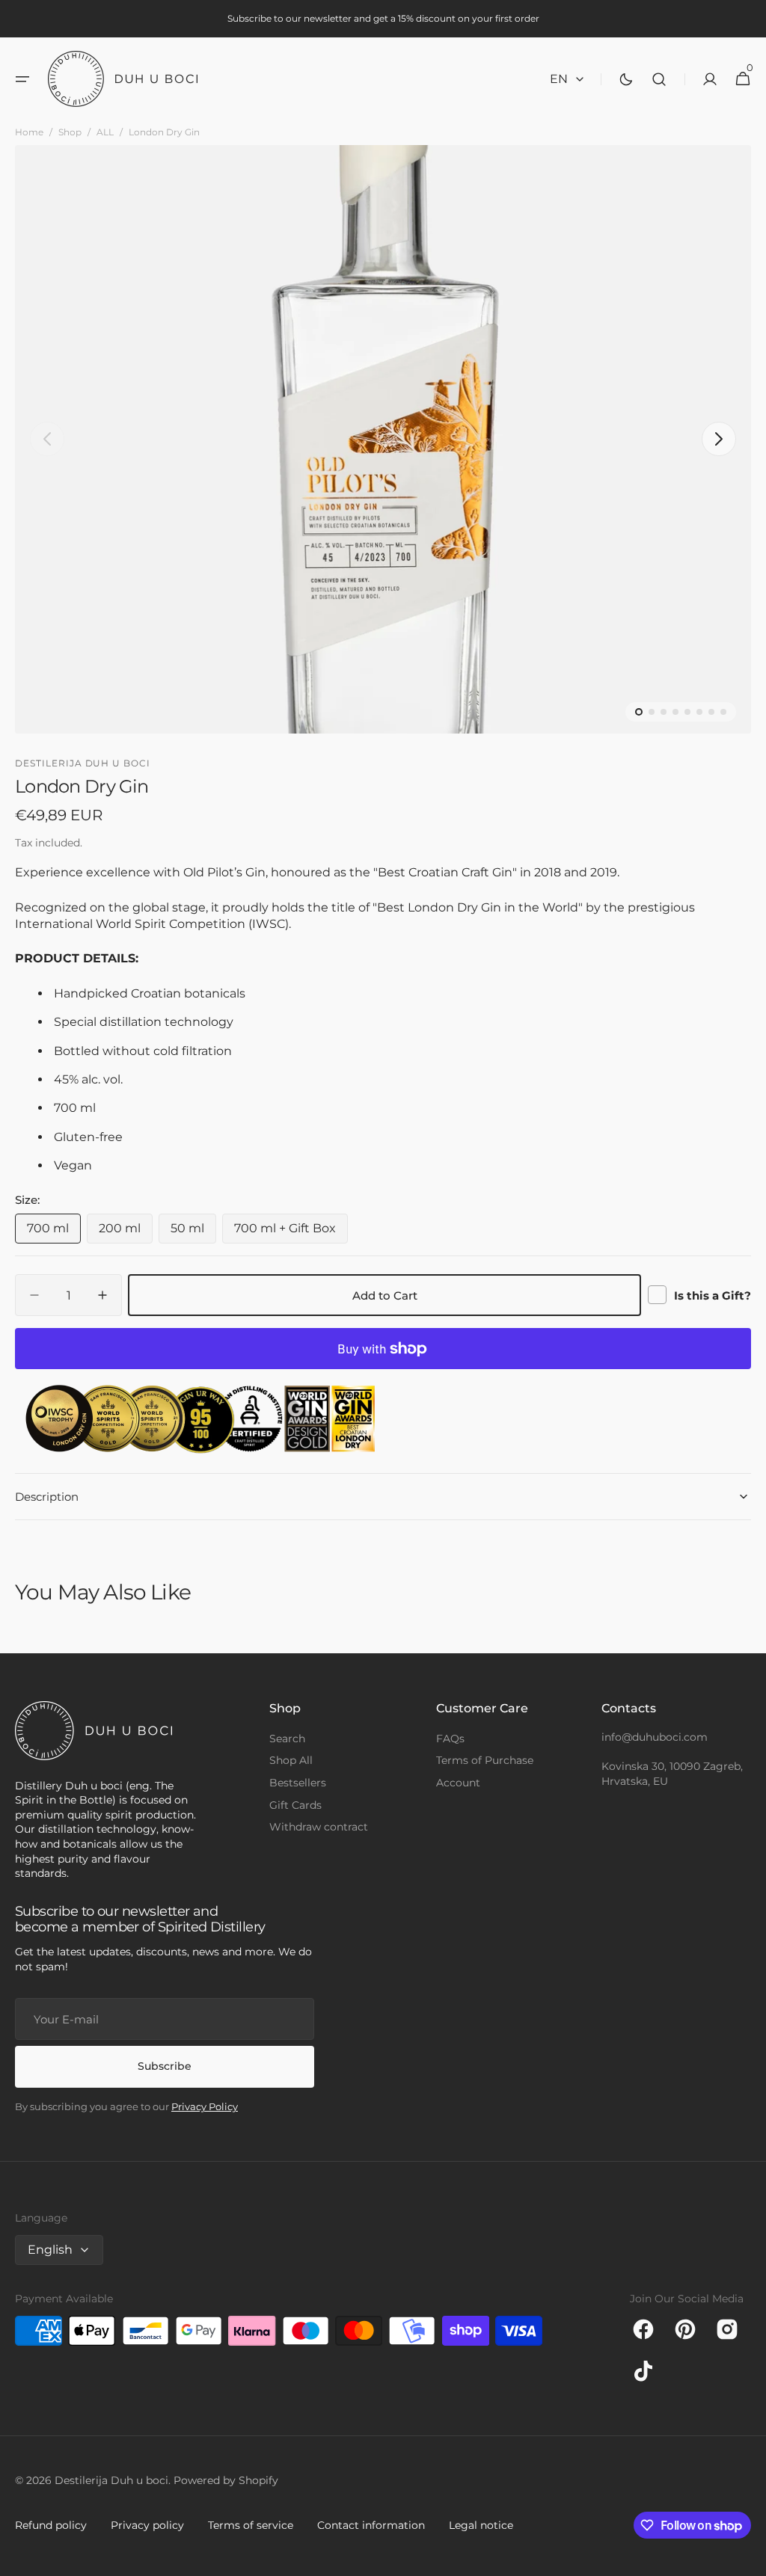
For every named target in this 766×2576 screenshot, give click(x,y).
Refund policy (51, 2525)
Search (287, 1739)
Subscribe (165, 2066)
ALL (105, 132)
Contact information (371, 2525)
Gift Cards (295, 1805)
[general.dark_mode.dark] (626, 79)
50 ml (193, 1232)
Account (458, 1783)
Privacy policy (147, 2525)
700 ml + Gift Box (291, 1232)
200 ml (126, 1232)
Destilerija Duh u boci (111, 2480)
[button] (22, 79)
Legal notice (481, 2525)
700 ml (54, 1232)
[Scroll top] (748, 2558)
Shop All (291, 1760)
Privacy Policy (205, 2106)
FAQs (450, 1739)
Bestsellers (298, 1783)
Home (29, 132)
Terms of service (251, 2525)
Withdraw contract (319, 1827)
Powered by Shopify (226, 2480)
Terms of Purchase (485, 1760)
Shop (70, 132)
